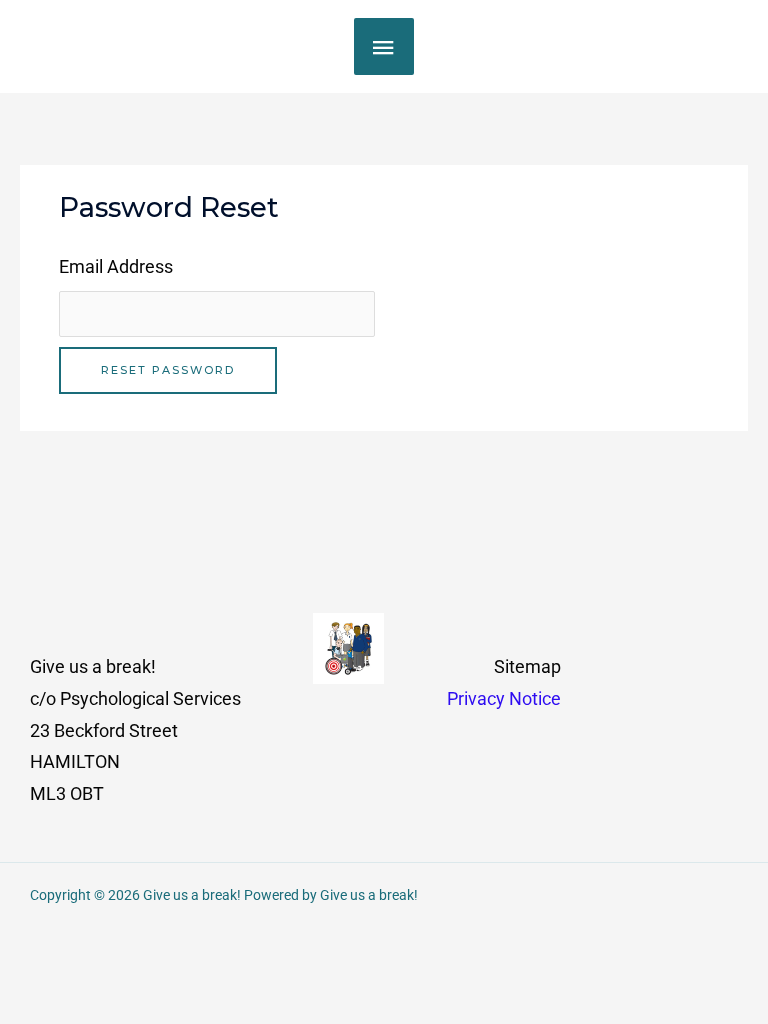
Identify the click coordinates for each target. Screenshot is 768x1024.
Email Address (116, 266)
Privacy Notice (504, 698)
